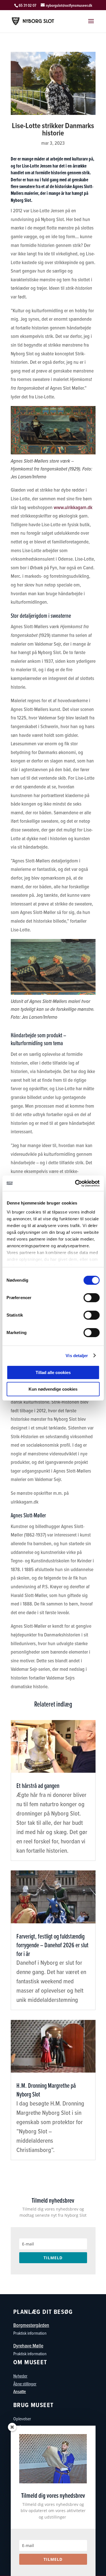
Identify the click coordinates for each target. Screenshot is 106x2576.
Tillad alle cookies (53, 1372)
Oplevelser (22, 2419)
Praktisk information (30, 2333)
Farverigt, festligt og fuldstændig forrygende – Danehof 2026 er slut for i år (52, 1945)
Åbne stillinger (25, 2384)
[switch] (91, 1298)
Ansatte (20, 2391)
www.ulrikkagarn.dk (73, 507)
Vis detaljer (77, 1356)
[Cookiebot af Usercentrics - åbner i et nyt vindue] (75, 1183)
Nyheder (20, 2376)
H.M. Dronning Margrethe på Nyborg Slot (46, 2090)
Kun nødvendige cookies (53, 1389)
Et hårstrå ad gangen (38, 1786)
